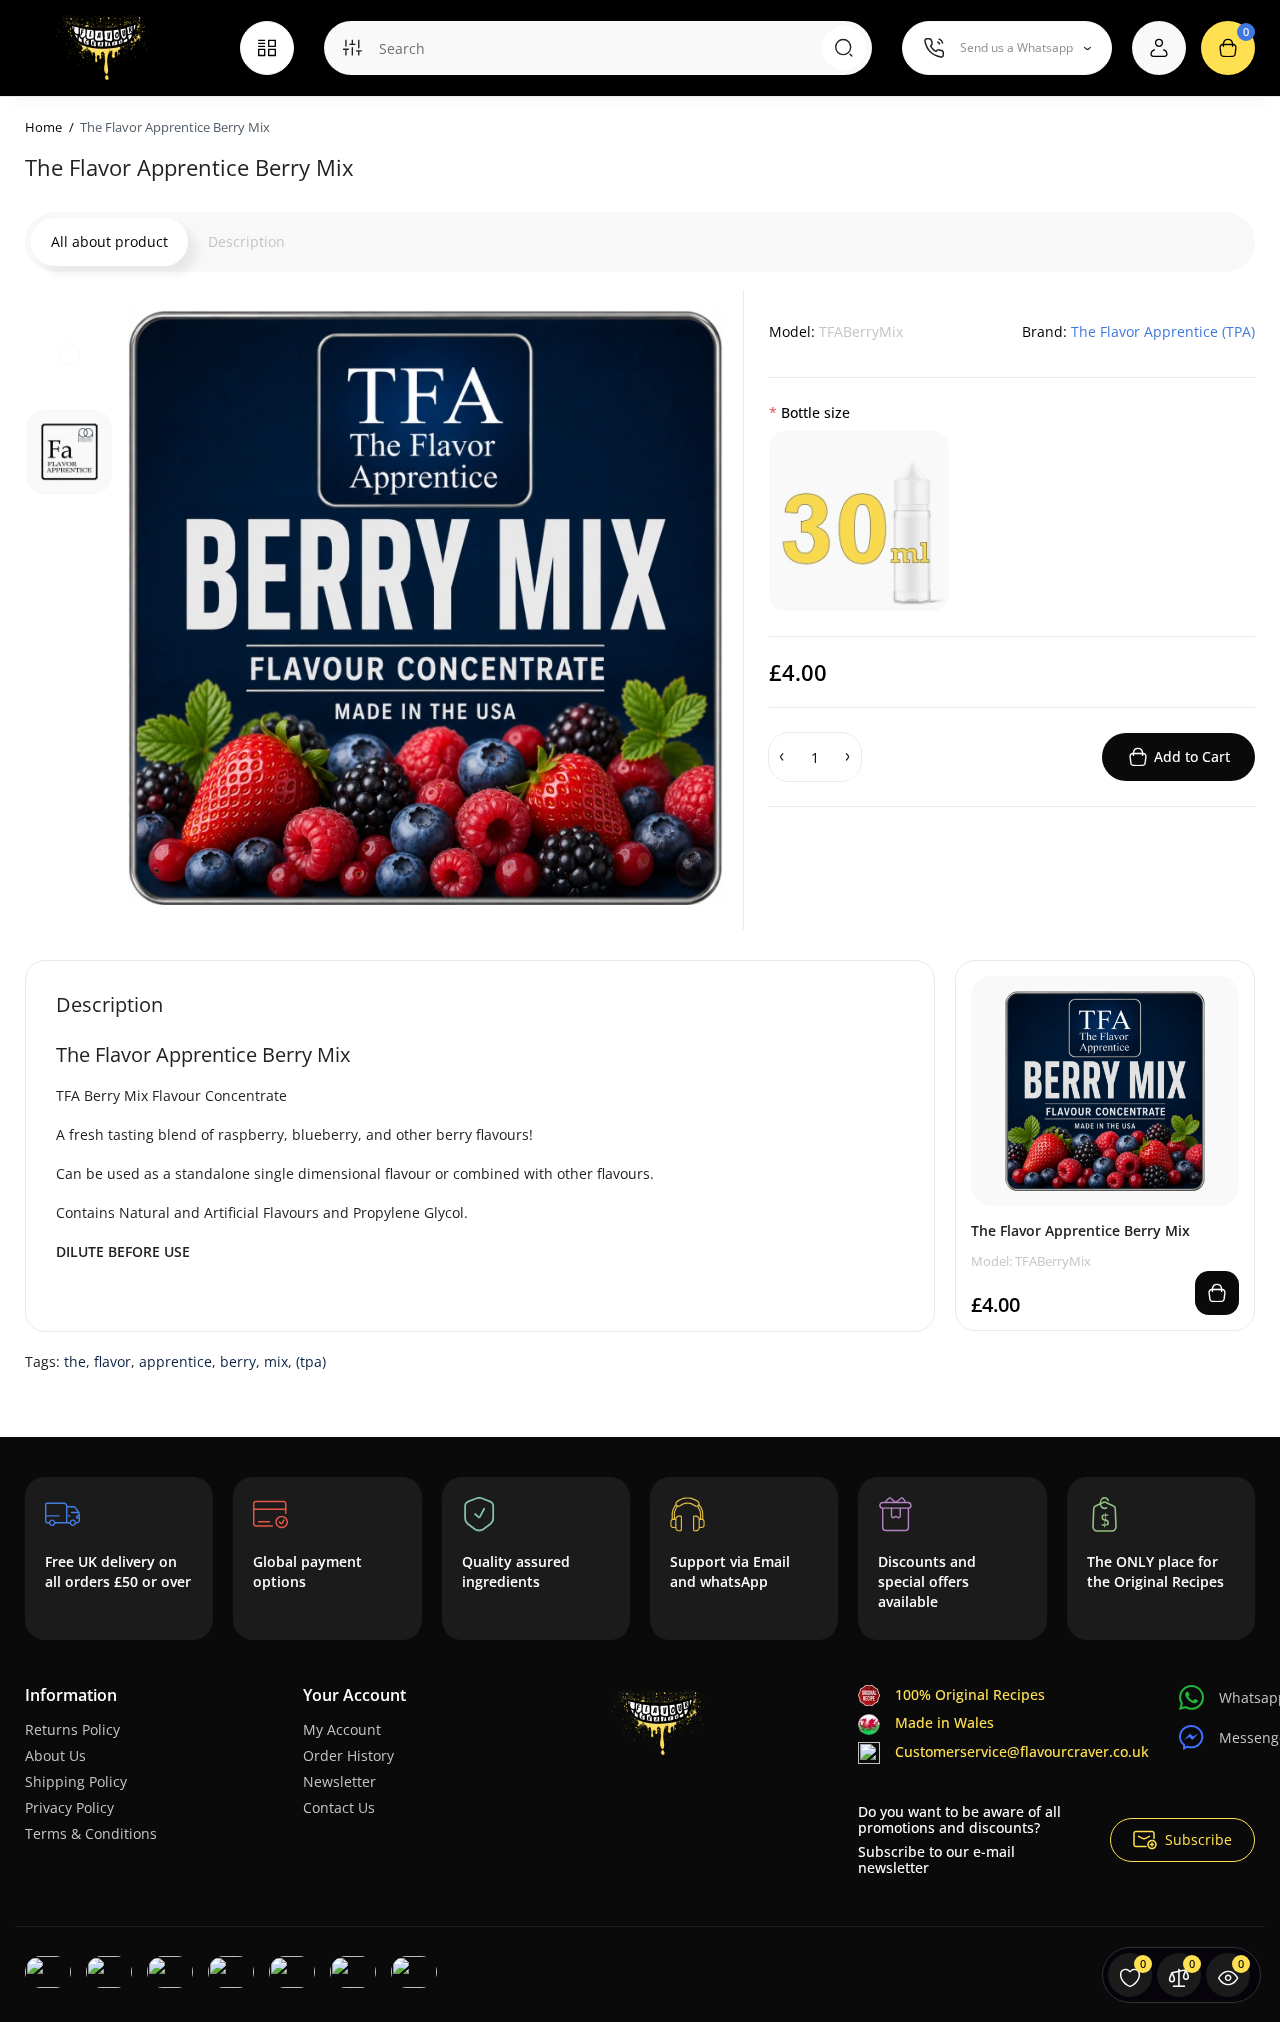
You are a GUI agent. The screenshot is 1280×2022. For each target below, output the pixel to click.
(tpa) (311, 1361)
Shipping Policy (76, 1781)
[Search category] (352, 48)
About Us (55, 1755)
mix (276, 1361)
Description (246, 241)
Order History (348, 1755)
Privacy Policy (69, 1807)
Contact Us (339, 1807)
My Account (342, 1729)
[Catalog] (267, 48)
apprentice (175, 1361)
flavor (112, 1361)
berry (238, 1361)
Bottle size (815, 412)
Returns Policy (72, 1729)
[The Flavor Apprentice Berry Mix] (425, 607)
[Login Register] (1159, 48)
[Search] (844, 48)
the (75, 1361)
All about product (109, 241)
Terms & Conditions (91, 1833)
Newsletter (339, 1781)
